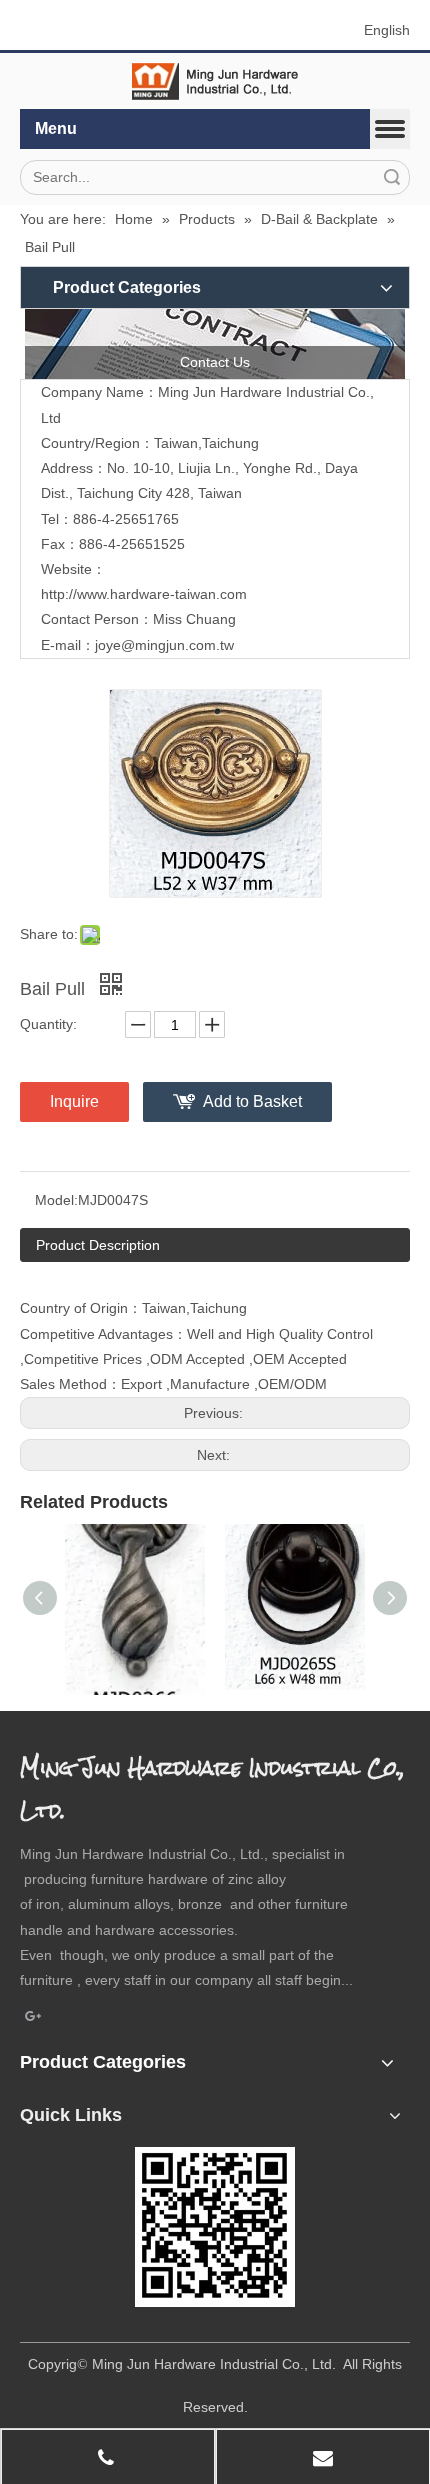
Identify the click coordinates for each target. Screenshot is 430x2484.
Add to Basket (252, 1101)
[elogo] (215, 81)
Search (392, 177)
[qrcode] (215, 2227)
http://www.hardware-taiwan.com (144, 594)
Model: (56, 1200)
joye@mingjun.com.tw (164, 645)
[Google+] (33, 2017)
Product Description (98, 1245)
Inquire (74, 1101)
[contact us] (215, 344)
